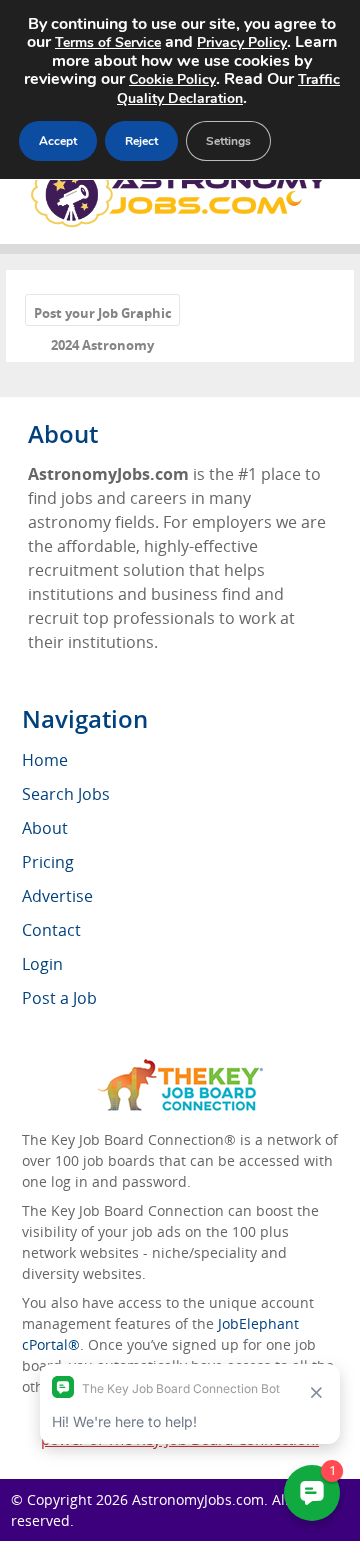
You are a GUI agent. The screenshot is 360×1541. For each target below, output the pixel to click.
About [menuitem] (45, 828)
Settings (228, 141)
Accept (58, 141)
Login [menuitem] (42, 964)
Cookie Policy (172, 79)
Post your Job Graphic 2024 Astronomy (103, 314)
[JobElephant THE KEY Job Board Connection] (180, 1068)
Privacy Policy (242, 42)
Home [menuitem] (45, 760)
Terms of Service (108, 42)
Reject (141, 141)
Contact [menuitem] (51, 930)
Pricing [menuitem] (48, 862)
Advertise (57, 896)
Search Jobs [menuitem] (66, 794)
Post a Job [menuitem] (59, 998)
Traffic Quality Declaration (228, 89)
